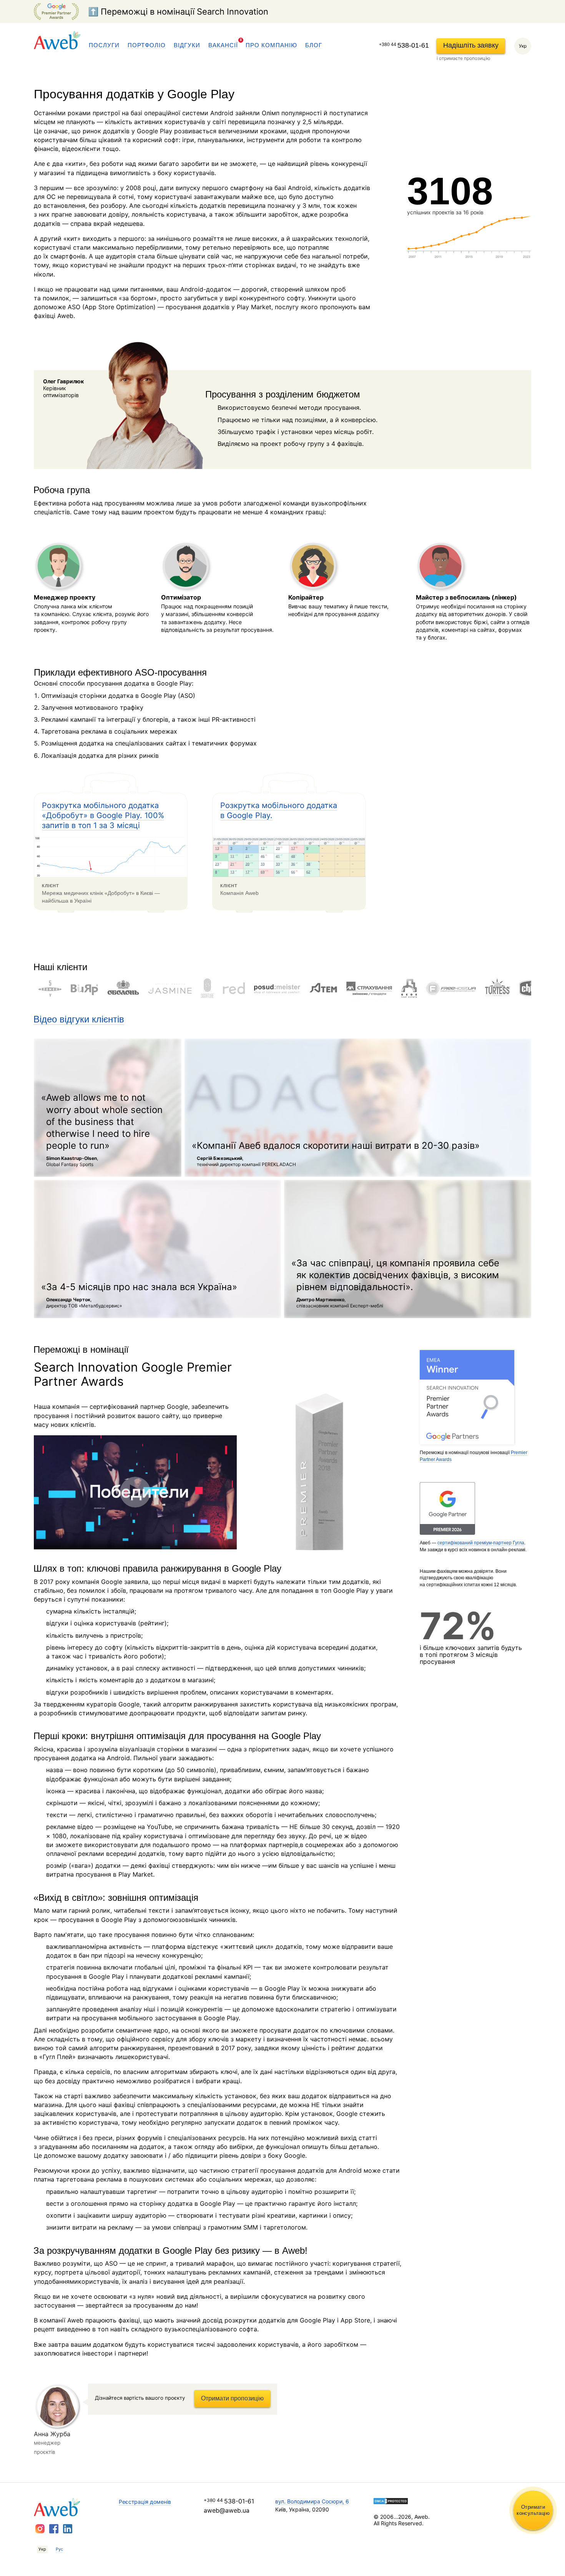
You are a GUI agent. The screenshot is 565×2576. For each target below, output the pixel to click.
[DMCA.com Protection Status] (431, 2501)
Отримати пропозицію (232, 2398)
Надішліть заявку (471, 45)
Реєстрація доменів (145, 2502)
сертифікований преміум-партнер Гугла (481, 1543)
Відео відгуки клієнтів (79, 1019)
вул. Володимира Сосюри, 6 (312, 2501)
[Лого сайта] (57, 40)
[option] (50, 988)
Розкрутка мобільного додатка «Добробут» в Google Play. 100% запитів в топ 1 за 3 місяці (103, 815)
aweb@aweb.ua (227, 2510)
